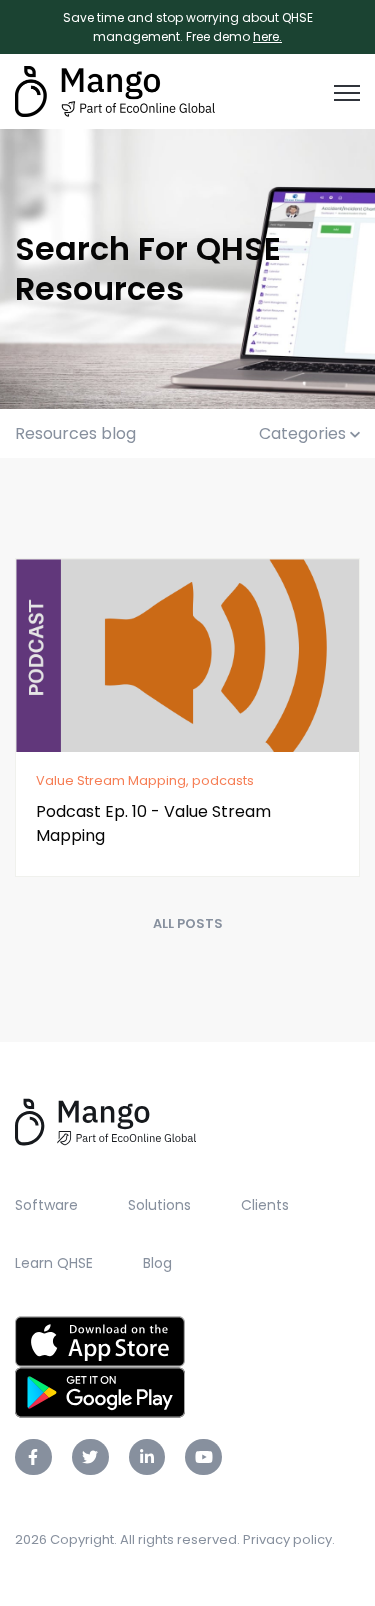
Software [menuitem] (46, 1205)
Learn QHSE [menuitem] (54, 1263)
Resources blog (75, 433)
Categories (304, 433)
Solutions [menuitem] (159, 1205)
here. (267, 36)
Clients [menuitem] (265, 1205)
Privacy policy (287, 1539)
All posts (188, 923)
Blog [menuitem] (157, 1263)
